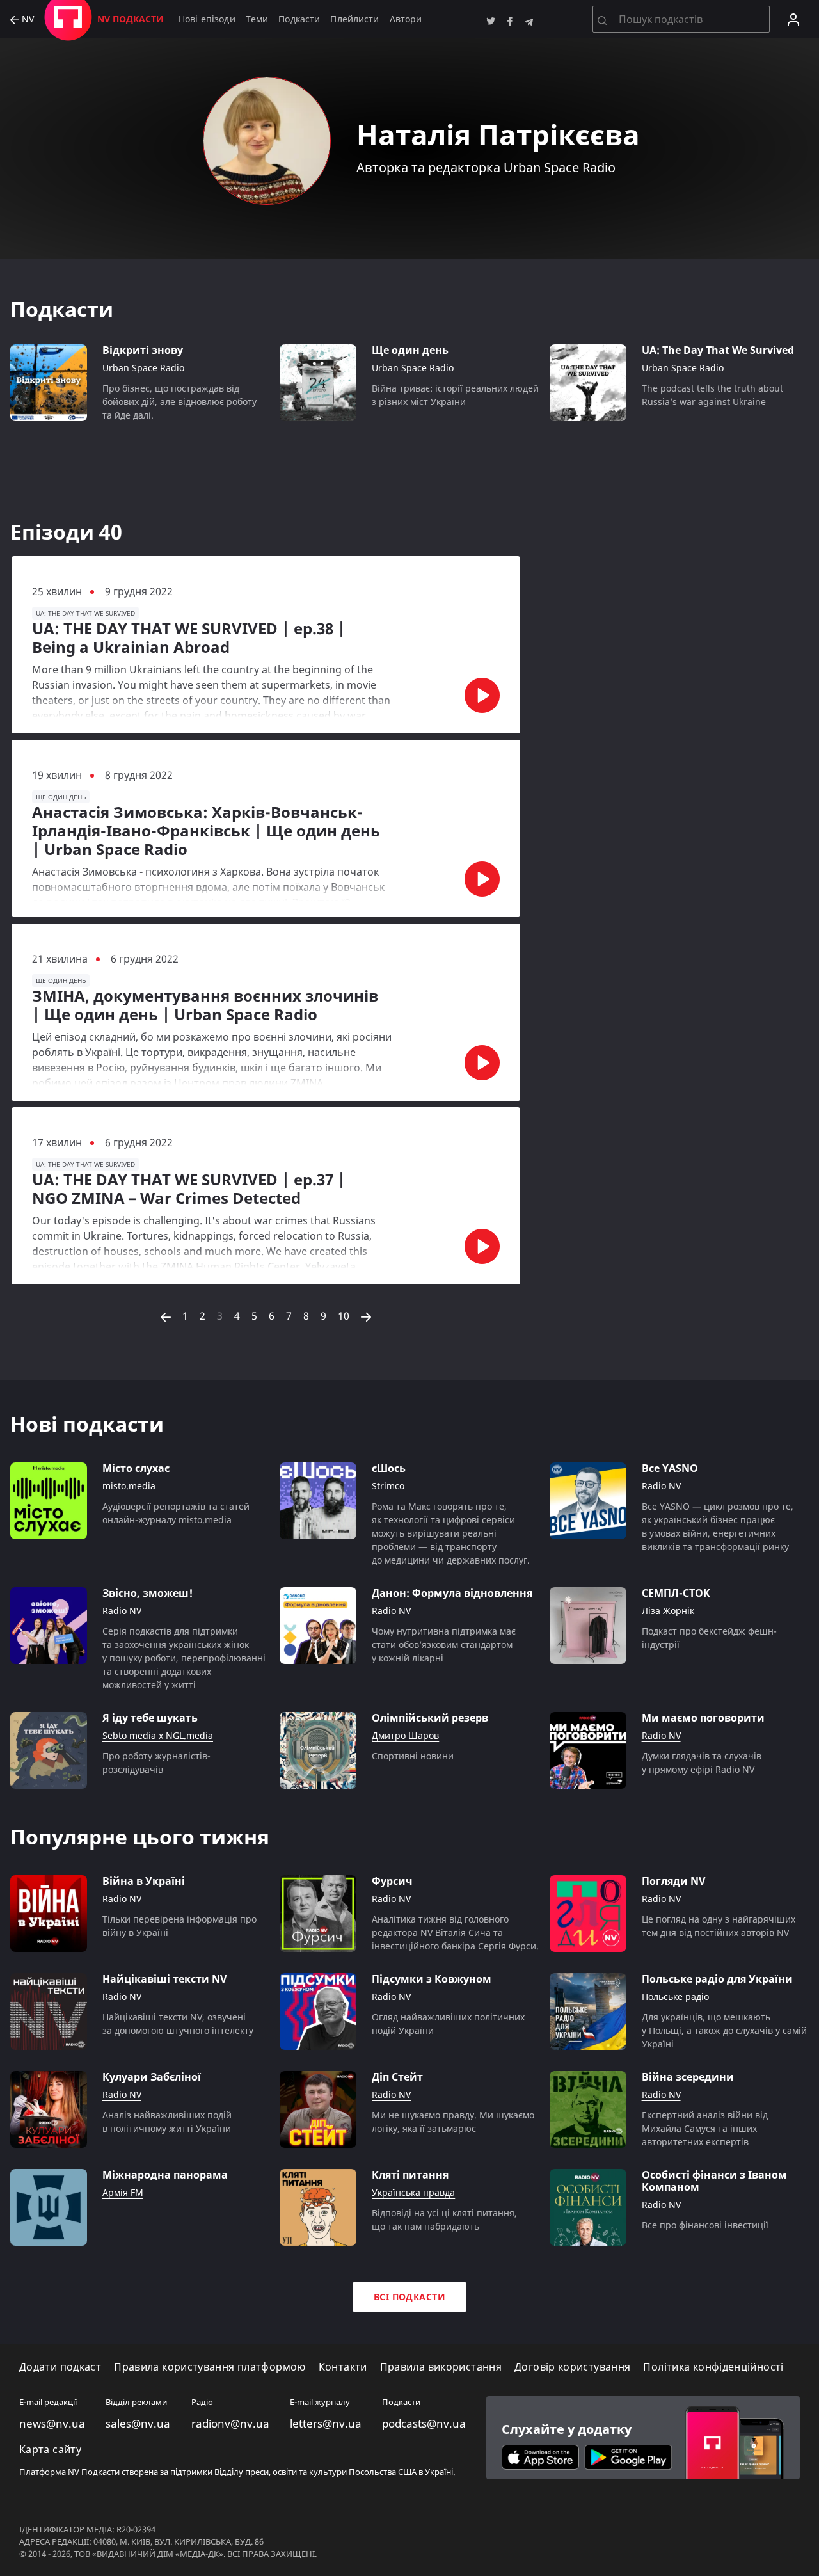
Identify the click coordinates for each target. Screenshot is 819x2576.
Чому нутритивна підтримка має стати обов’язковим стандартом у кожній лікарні (444, 1644)
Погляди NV (673, 1881)
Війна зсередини (688, 2077)
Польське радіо (675, 1997)
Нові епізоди (207, 19)
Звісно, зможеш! (147, 1593)
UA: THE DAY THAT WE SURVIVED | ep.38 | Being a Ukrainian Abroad (189, 638)
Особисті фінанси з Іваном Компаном (714, 2181)
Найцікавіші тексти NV (164, 1979)
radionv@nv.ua (230, 2424)
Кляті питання (410, 2175)
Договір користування (572, 2367)
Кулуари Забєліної (152, 2077)
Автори (406, 19)
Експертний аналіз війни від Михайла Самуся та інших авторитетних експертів (705, 2128)
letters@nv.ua (326, 2424)
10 (344, 1316)
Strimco (388, 1486)
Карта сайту (50, 2450)
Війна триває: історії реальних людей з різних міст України (455, 395)
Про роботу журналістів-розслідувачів (156, 1763)
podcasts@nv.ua (424, 2424)
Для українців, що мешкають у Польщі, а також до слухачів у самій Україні (724, 2030)
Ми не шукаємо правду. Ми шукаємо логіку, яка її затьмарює (453, 2122)
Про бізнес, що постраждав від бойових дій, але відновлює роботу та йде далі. (179, 402)
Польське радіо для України (717, 1979)
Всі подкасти (409, 2297)
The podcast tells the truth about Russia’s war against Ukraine (712, 395)
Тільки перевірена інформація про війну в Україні (179, 1926)
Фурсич (392, 1881)
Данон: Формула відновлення (452, 1593)
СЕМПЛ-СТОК (676, 1593)
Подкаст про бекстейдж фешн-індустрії (709, 1638)
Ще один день (410, 350)
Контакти (343, 2367)
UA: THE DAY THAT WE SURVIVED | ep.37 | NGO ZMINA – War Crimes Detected (189, 1189)
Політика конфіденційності (713, 2367)
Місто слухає (136, 1468)
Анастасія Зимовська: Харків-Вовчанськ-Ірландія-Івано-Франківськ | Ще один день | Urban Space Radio (206, 831)
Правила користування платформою (210, 2367)
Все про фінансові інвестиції (705, 2225)
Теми (257, 19)
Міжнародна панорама (165, 2175)
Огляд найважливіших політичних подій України (448, 2024)
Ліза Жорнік (668, 1611)
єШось (389, 1468)
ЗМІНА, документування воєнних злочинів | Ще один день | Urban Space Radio (205, 1005)
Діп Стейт (397, 2077)
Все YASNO (670, 1468)
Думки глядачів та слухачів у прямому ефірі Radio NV (702, 1763)
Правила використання (441, 2367)
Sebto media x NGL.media (158, 1736)
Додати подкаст (60, 2367)
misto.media (129, 1486)
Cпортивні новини (413, 1756)
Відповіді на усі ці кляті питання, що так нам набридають (444, 2220)
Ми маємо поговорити (703, 1718)
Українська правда (413, 2193)
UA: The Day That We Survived (718, 350)
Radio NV (661, 1486)
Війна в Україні (144, 1881)
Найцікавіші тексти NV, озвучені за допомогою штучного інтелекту (178, 2024)
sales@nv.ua (138, 2424)
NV (27, 20)
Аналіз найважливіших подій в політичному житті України (167, 2122)
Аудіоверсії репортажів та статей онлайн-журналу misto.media (176, 1513)
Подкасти (299, 19)
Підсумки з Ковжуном (432, 1979)
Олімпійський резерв (430, 1718)
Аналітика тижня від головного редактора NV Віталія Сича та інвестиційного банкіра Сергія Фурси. (455, 1932)
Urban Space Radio (143, 368)
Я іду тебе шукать (150, 1718)
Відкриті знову (143, 350)
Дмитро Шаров (405, 1736)
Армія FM (123, 2193)
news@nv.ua (52, 2424)
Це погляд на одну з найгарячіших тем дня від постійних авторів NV (719, 1926)
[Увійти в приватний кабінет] (793, 19)
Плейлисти (354, 19)
